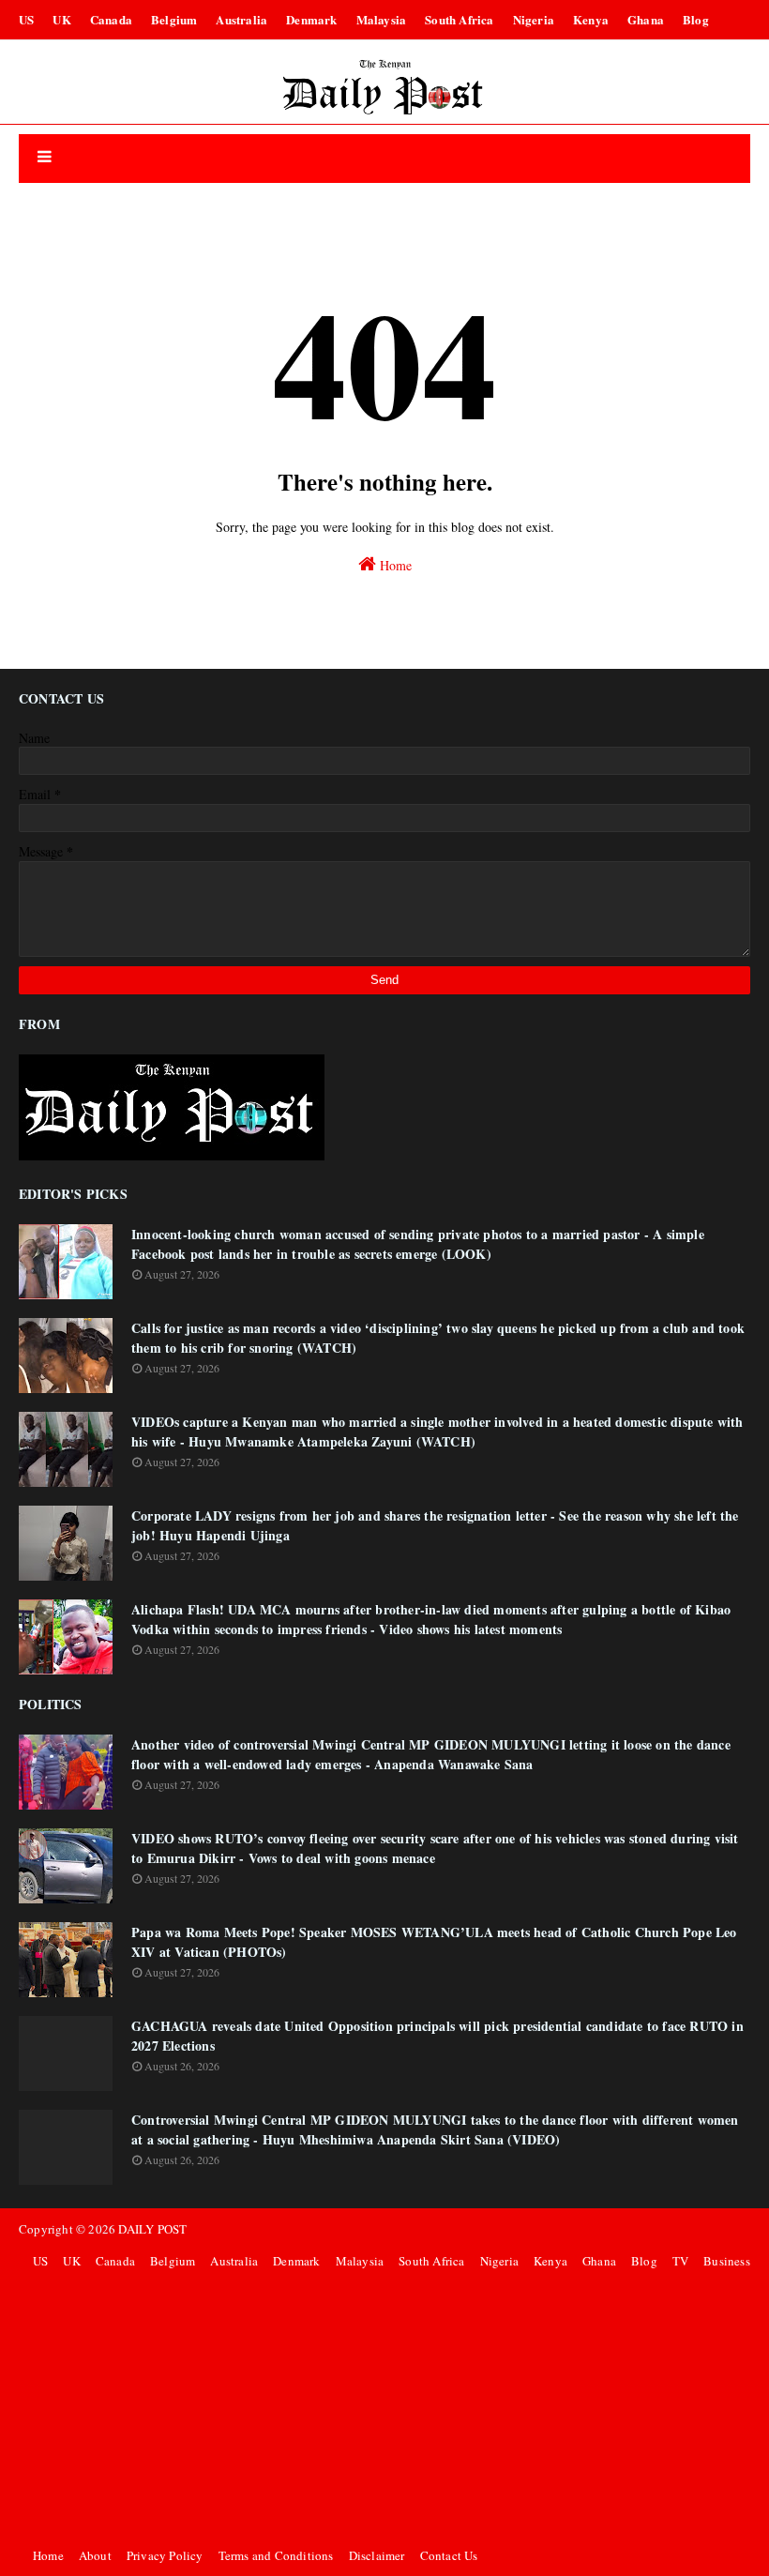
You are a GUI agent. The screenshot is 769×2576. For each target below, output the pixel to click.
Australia (241, 19)
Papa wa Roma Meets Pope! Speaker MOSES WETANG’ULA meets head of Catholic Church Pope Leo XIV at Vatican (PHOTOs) (434, 1942)
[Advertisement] (389, 2408)
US (26, 19)
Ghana (646, 19)
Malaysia (382, 19)
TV (680, 2261)
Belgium (174, 19)
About (95, 2555)
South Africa (459, 19)
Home (394, 565)
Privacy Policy (165, 2555)
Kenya (591, 19)
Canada (111, 19)
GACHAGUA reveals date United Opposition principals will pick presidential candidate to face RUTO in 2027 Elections (437, 2036)
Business (727, 2261)
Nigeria (534, 19)
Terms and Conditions (276, 2555)
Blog (696, 19)
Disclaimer (377, 2555)
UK (61, 19)
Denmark (311, 19)
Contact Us (449, 2555)
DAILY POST (152, 2229)
